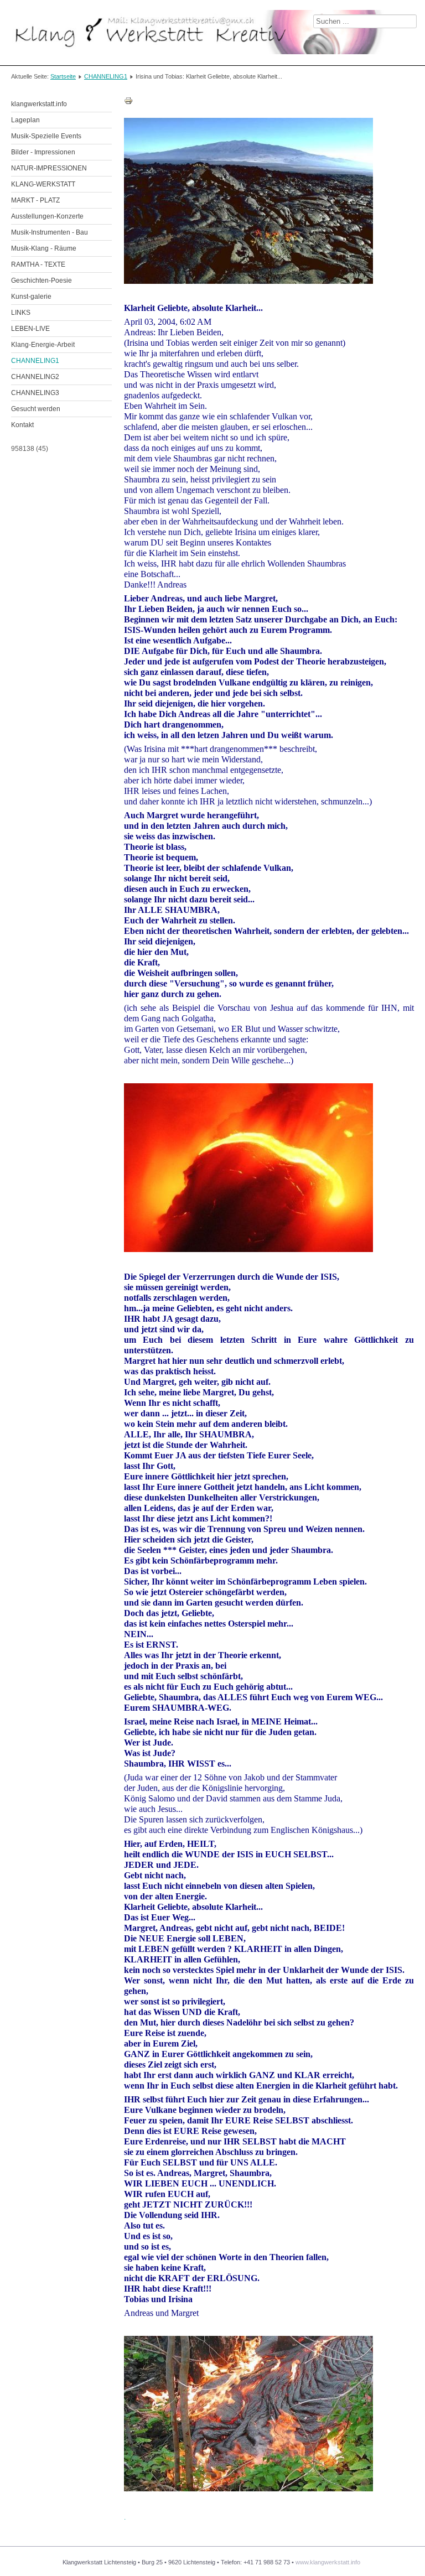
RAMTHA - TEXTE (38, 264)
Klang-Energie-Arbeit (43, 345)
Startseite (63, 76)
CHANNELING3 (35, 393)
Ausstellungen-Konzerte (47, 216)
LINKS (21, 313)
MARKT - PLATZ (35, 200)
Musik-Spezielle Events (46, 136)
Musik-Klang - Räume (44, 248)
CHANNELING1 (106, 76)
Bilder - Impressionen (43, 152)
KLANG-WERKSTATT (43, 184)
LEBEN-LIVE (30, 329)
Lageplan (25, 120)
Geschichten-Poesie (42, 281)
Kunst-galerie (31, 297)
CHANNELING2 (35, 377)
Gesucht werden (36, 409)
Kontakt (22, 425)
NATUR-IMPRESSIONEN (49, 168)
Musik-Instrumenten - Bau (50, 232)
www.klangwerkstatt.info (328, 2562)
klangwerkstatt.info (39, 104)
